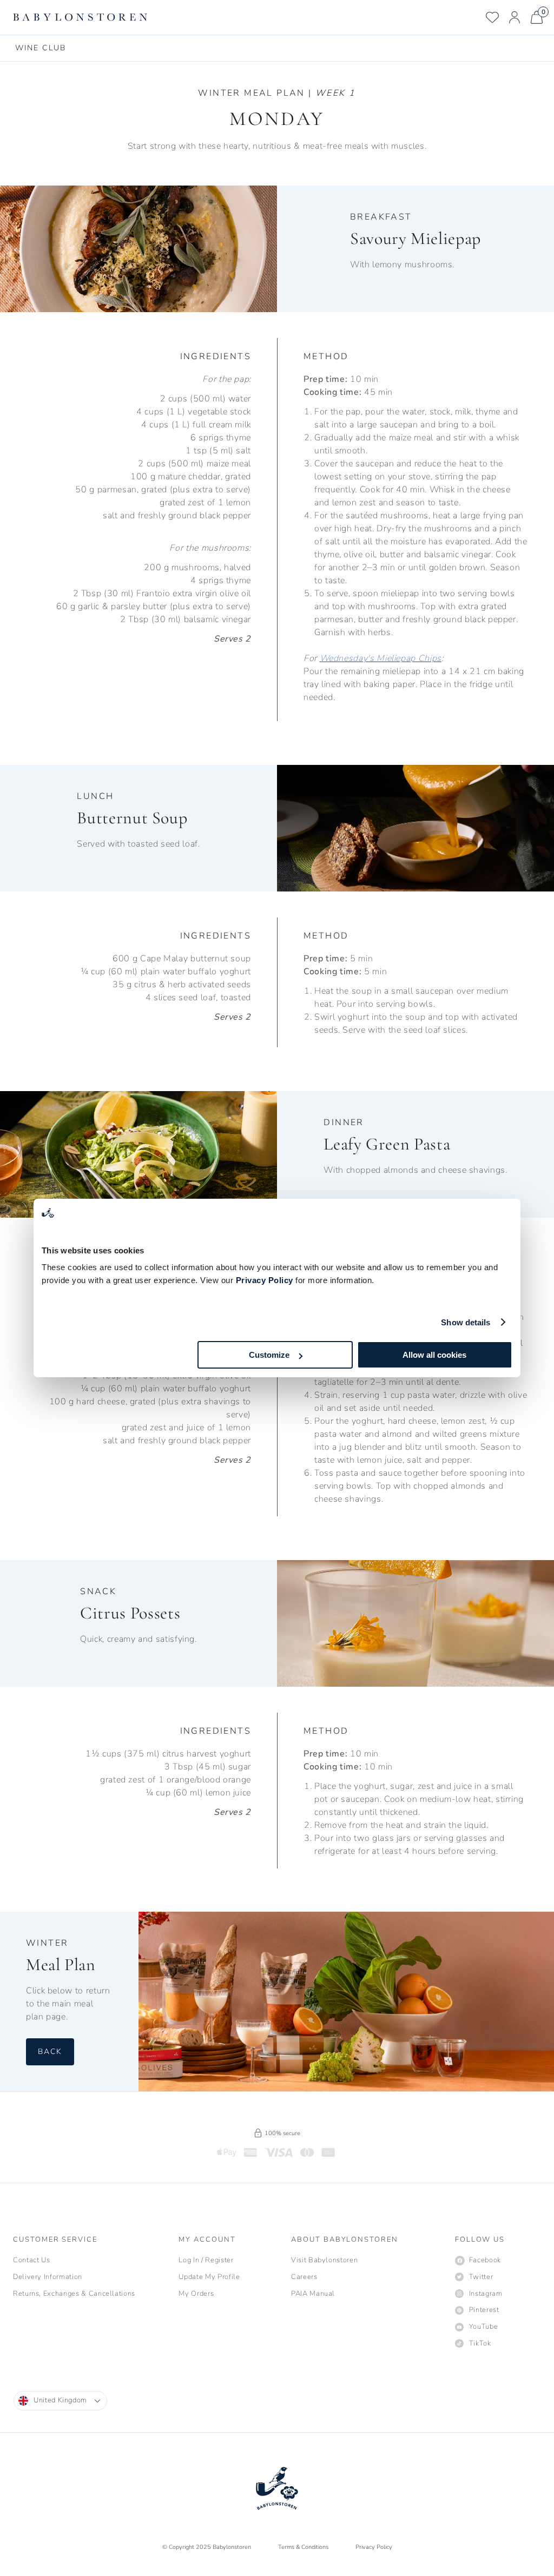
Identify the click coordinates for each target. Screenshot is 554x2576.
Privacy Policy (265, 1280)
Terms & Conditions (303, 2547)
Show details (466, 1322)
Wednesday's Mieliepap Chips (381, 658)
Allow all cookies (434, 1355)
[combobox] (60, 2401)
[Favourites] (492, 17)
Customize (269, 1355)
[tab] (41, 48)
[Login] (515, 17)
